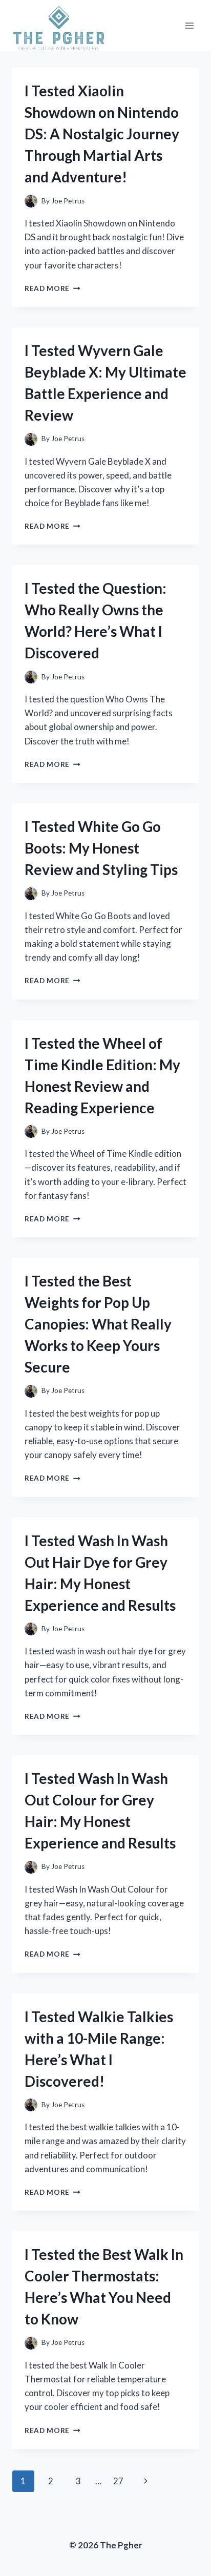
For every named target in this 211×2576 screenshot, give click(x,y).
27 (118, 2481)
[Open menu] (189, 26)
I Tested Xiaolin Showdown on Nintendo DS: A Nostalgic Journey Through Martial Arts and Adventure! (102, 134)
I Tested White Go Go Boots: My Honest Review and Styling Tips (101, 848)
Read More (52, 288)
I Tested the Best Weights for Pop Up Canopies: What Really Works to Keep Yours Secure (98, 1324)
